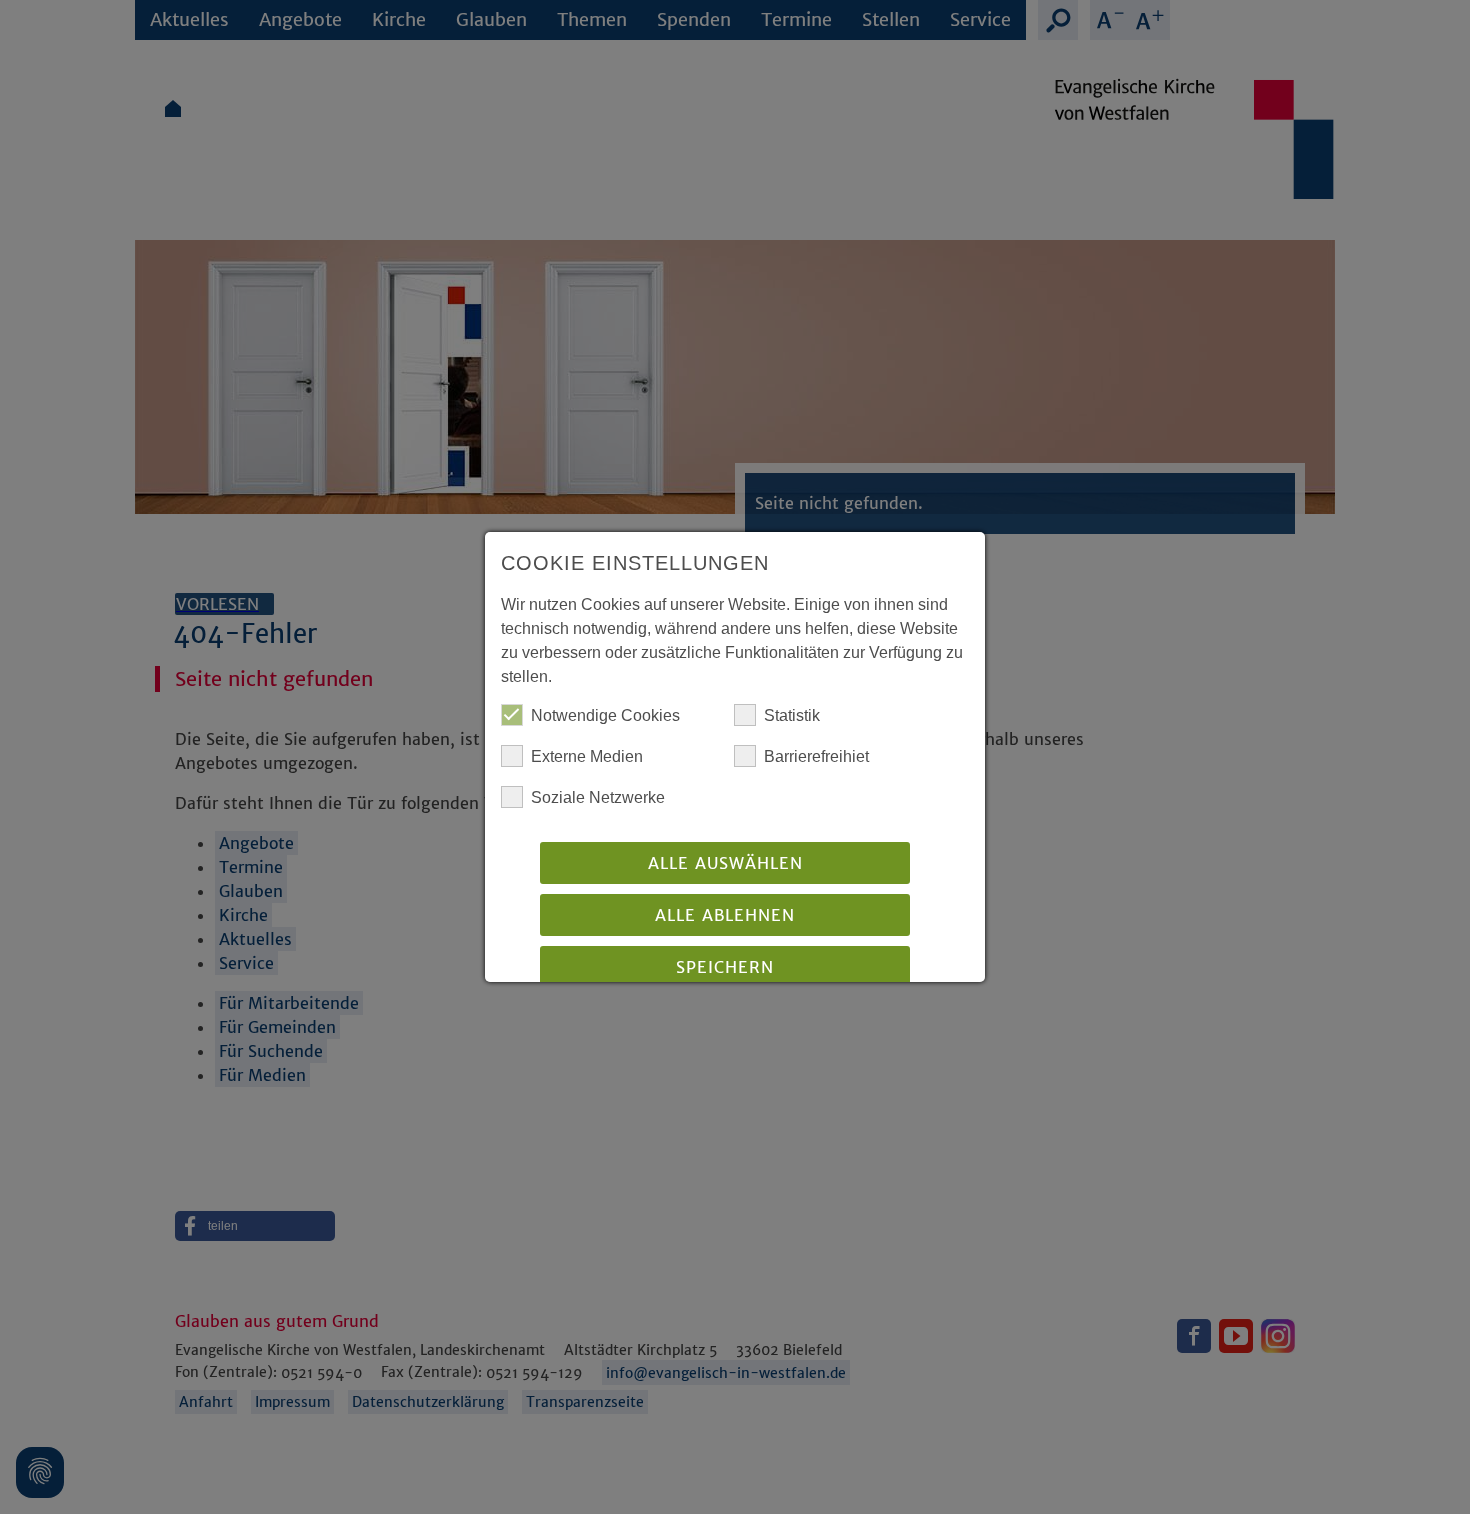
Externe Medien (587, 756)
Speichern (725, 967)
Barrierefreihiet (816, 756)
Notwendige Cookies (605, 715)
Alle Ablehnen (725, 915)
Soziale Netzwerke (598, 797)
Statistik (792, 715)
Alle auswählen (725, 863)
